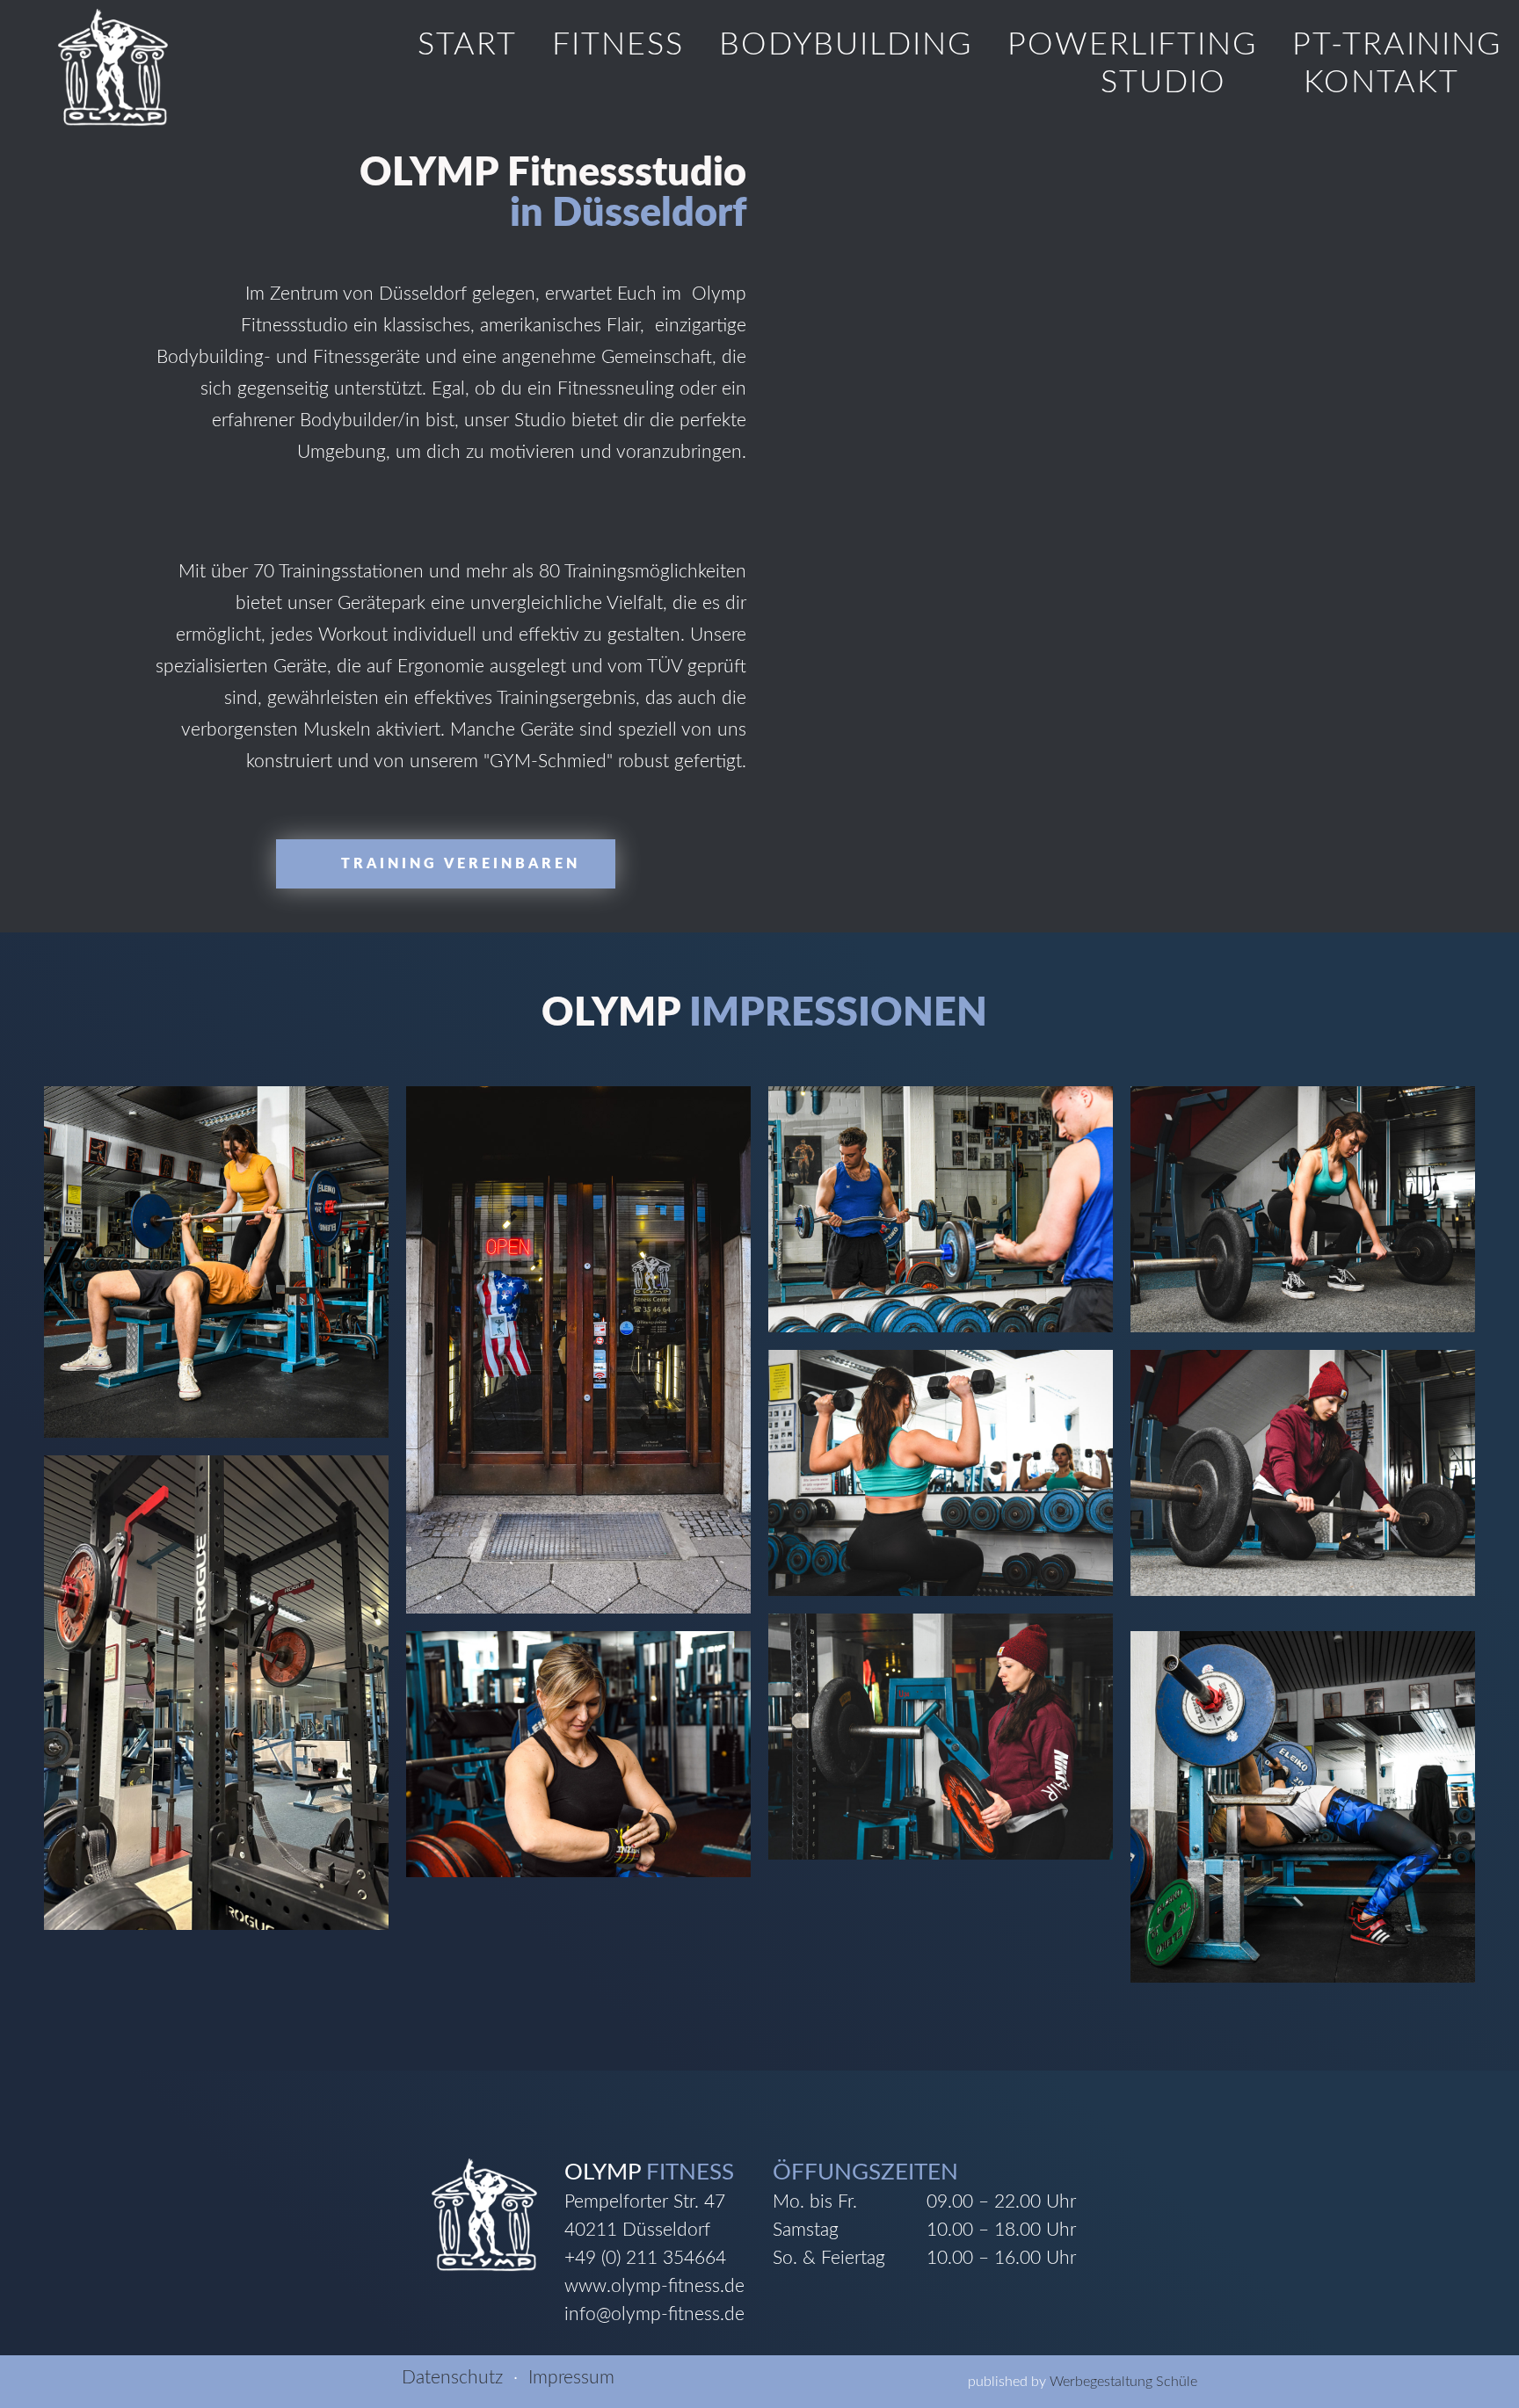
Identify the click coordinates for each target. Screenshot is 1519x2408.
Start (467, 45)
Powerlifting (1132, 45)
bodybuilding (846, 45)
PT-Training (1397, 45)
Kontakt (1381, 83)
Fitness (618, 45)
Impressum (571, 2378)
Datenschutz (452, 2378)
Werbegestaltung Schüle (1123, 2382)
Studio (1163, 83)
